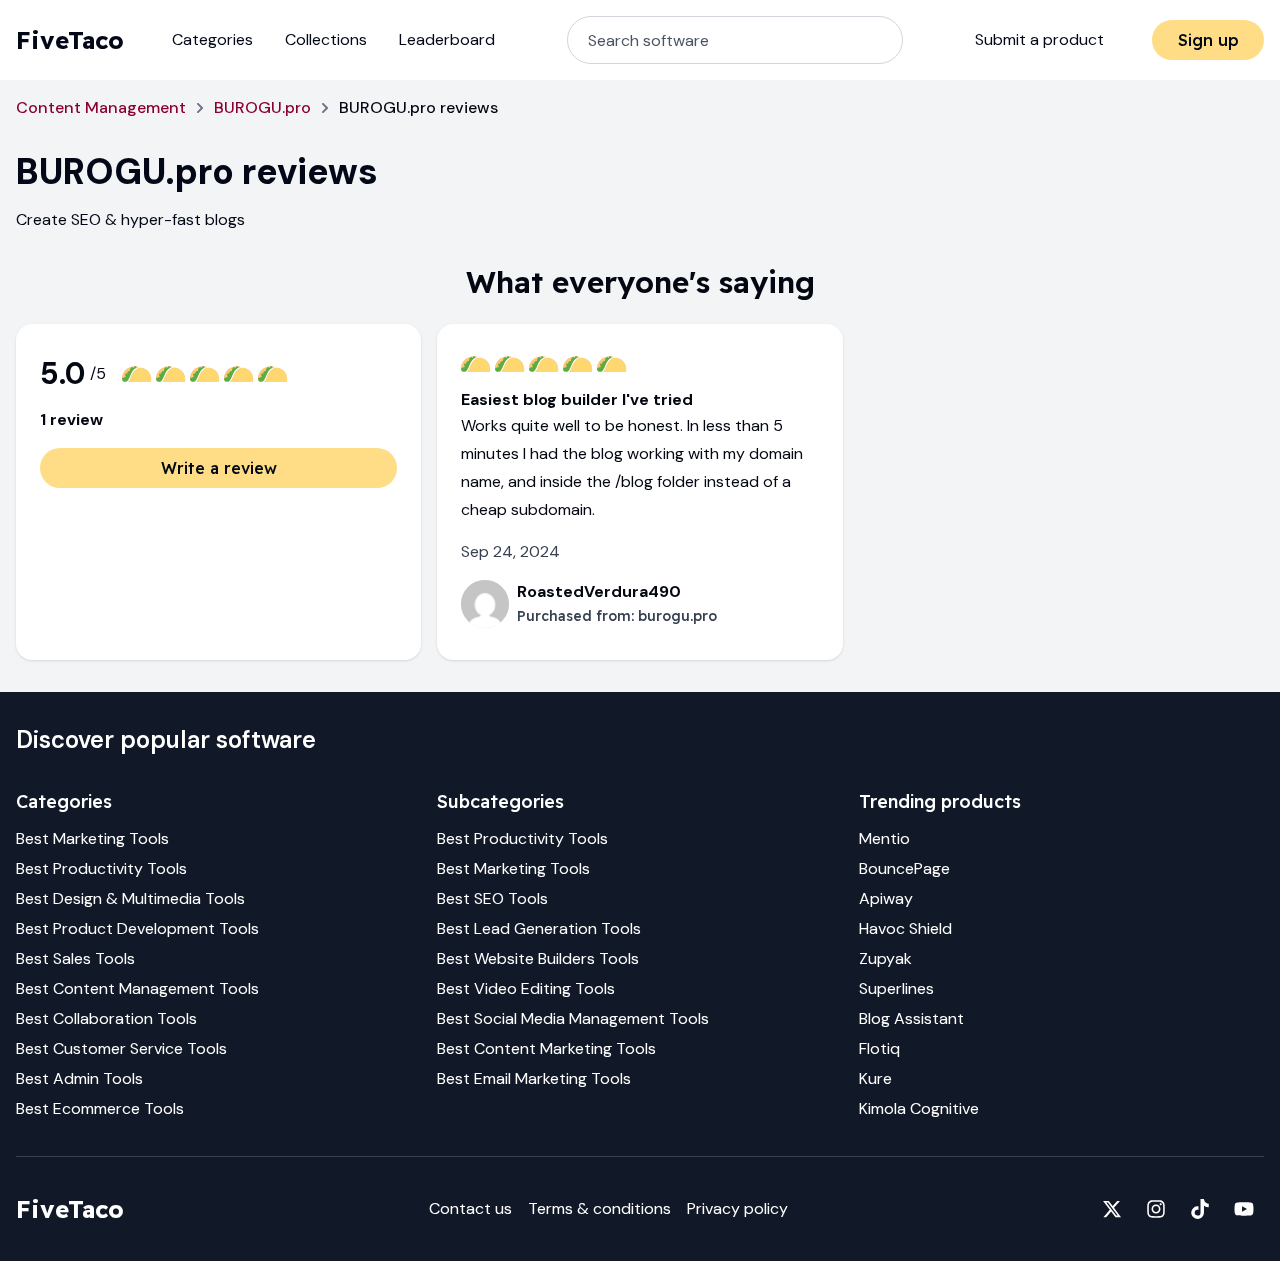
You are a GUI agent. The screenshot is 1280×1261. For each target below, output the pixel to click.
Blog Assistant (911, 1018)
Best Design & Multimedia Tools (130, 898)
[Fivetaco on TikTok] (1200, 1209)
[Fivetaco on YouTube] (1244, 1209)
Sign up (1208, 40)
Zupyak (885, 958)
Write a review (219, 468)
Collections (326, 39)
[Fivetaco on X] (1112, 1209)
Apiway (886, 898)
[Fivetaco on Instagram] (1156, 1209)
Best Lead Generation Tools (539, 928)
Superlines (896, 988)
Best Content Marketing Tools (546, 1048)
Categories (212, 39)
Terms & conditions (599, 1208)
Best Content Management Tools (137, 988)
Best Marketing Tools (92, 838)
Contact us (470, 1208)
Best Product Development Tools (137, 928)
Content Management (101, 107)
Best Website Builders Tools (538, 958)
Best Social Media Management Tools (573, 1018)
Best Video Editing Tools (526, 988)
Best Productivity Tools (101, 868)
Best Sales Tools (75, 958)
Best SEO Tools (492, 898)
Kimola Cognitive (919, 1108)
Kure (875, 1078)
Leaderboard (447, 39)
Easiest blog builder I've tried (577, 399)
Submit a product (1039, 39)
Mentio (884, 838)
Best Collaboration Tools (106, 1018)
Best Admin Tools (79, 1078)
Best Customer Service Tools (121, 1048)
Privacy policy (737, 1208)
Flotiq (879, 1048)
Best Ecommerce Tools (100, 1108)
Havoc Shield (905, 928)
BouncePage (904, 868)
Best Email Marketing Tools (534, 1078)
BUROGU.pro (262, 107)
